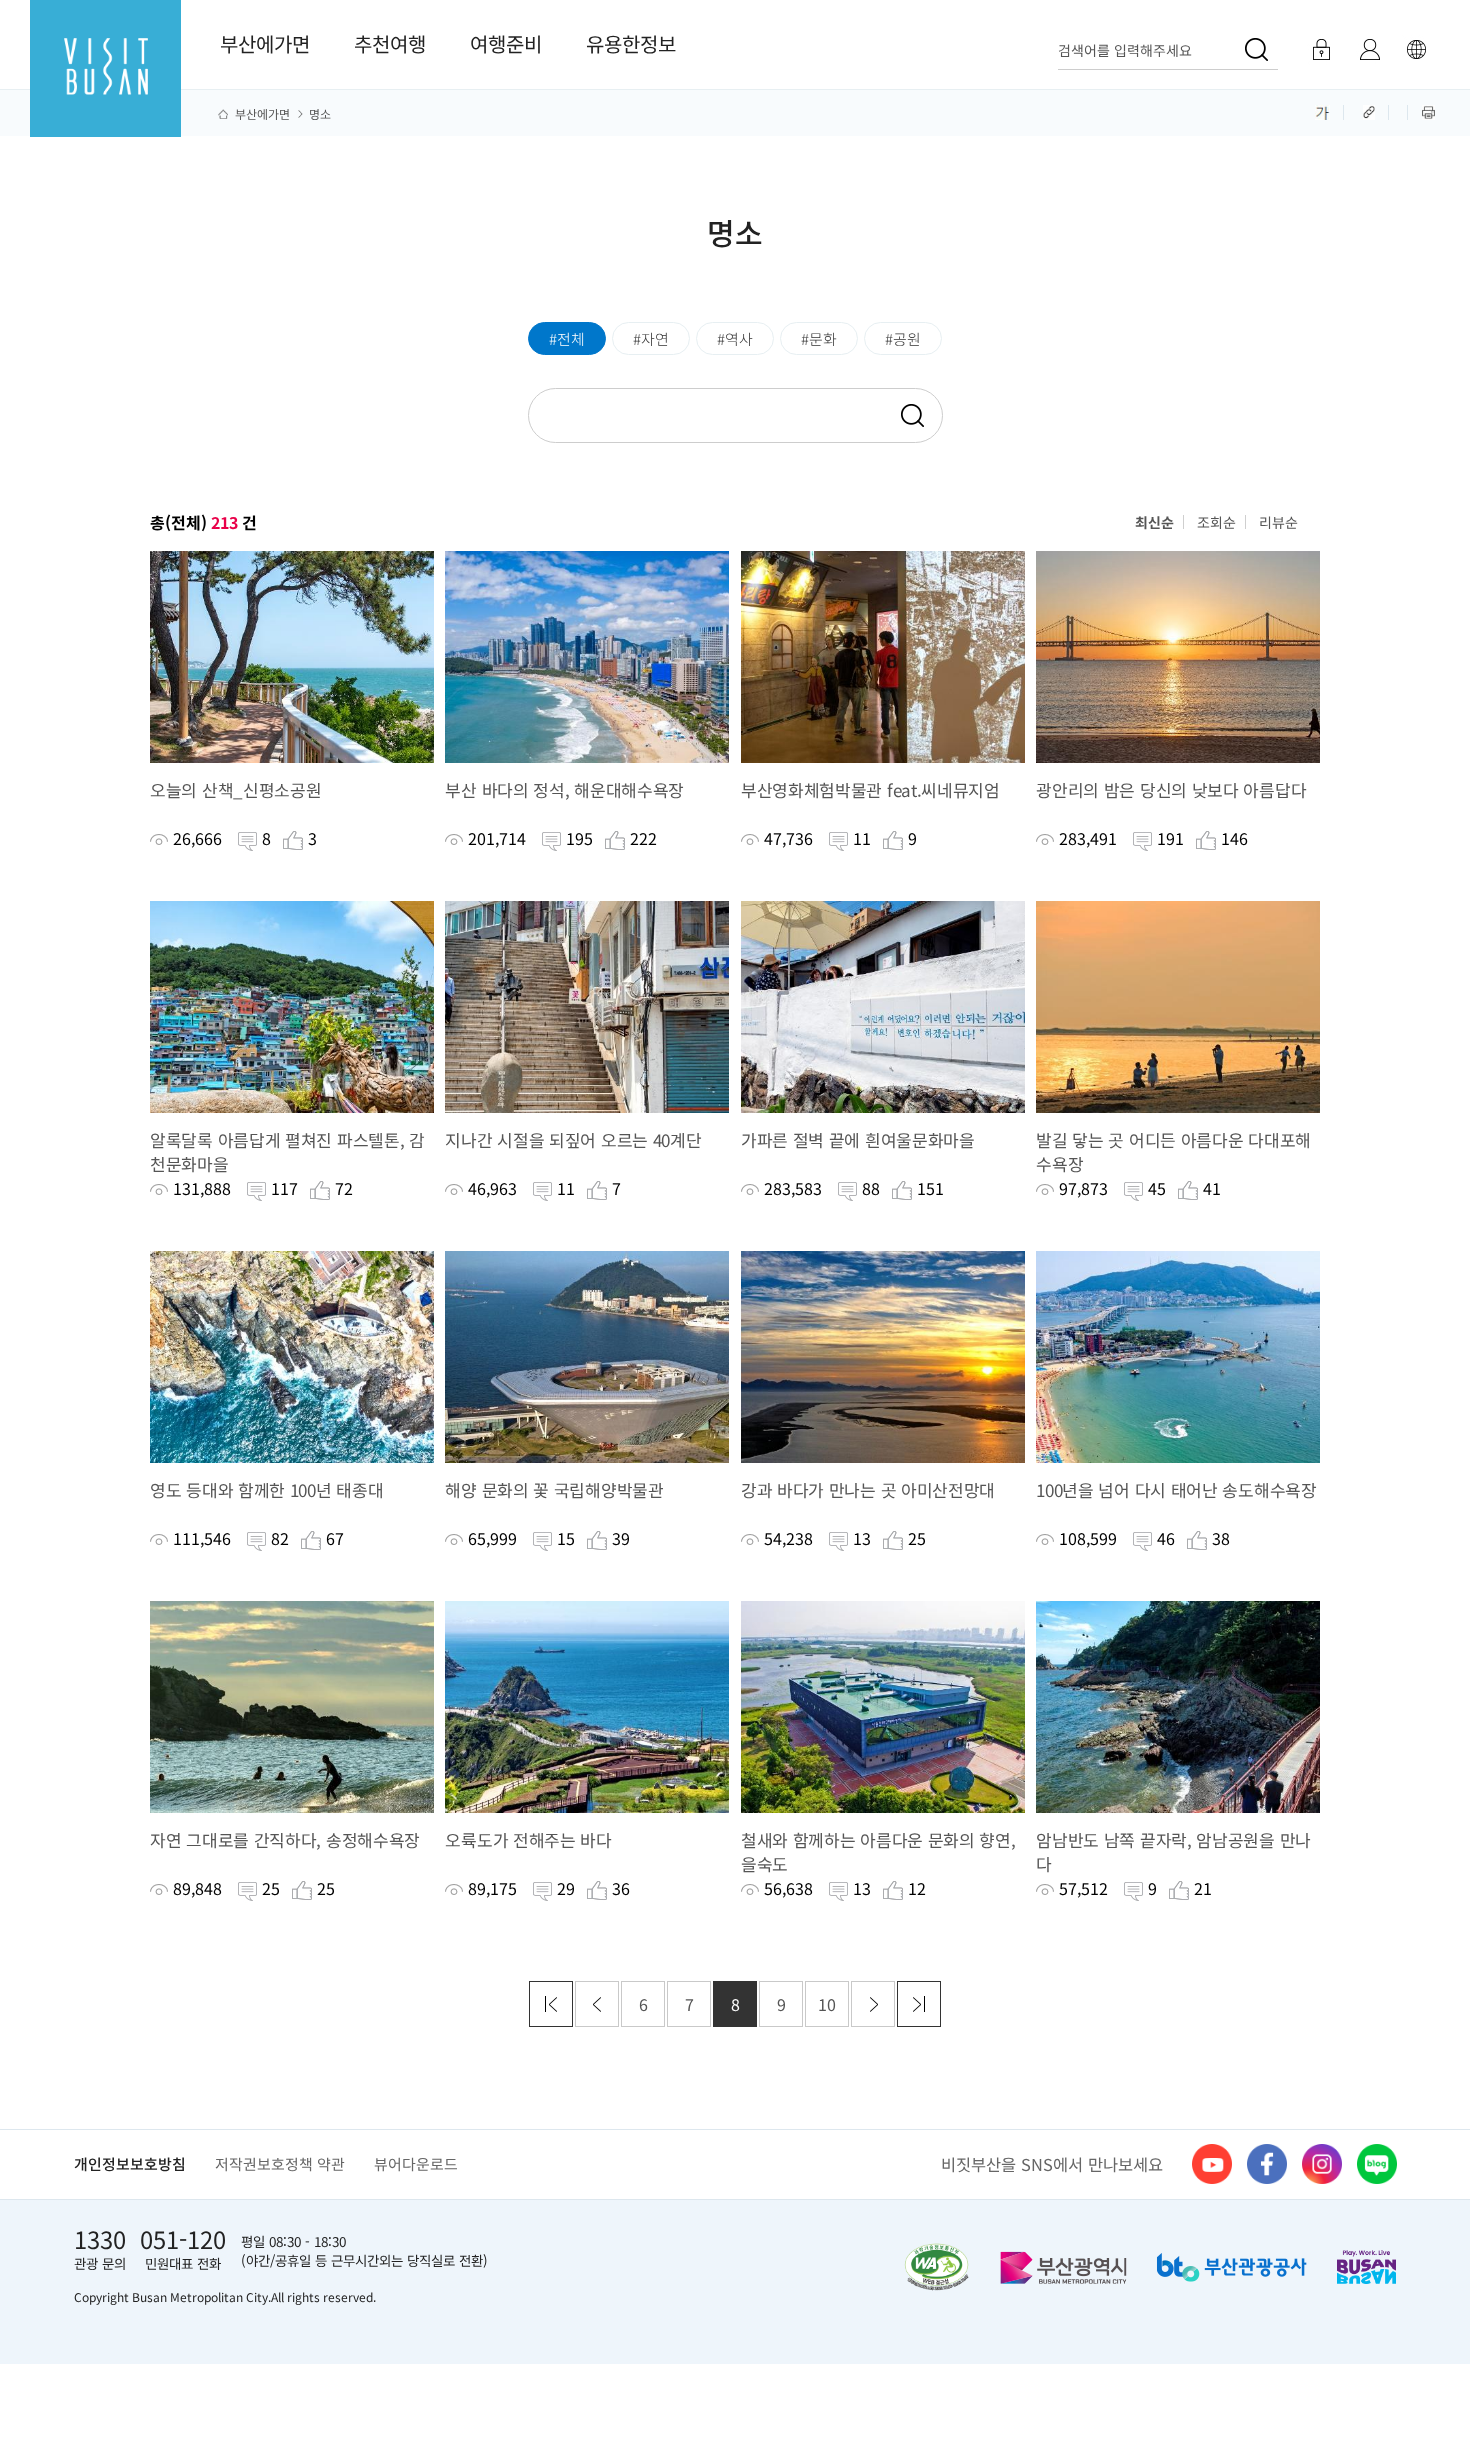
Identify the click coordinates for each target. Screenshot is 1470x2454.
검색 (911, 416)
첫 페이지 (551, 2004)
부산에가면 (265, 43)
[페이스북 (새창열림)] (1267, 2164)
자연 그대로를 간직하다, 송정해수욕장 (285, 1840)
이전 (597, 2004)
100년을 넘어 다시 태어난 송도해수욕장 (1176, 1490)
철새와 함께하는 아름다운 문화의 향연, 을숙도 (878, 1852)
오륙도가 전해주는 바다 (528, 1840)
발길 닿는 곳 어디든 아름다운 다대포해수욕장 (1173, 1152)
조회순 (1216, 522)
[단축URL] (1371, 111)
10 (827, 2004)
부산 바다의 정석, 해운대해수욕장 (564, 790)
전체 (571, 338)
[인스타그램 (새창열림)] (1322, 2164)
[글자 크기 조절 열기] (1322, 111)
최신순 (1154, 522)
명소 (320, 114)
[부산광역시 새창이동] (1063, 2267)
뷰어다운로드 (416, 2163)
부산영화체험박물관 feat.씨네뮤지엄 (870, 790)
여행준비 (506, 43)
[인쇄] (1428, 111)
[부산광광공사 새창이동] (1231, 2267)
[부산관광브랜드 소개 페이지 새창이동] (1367, 2267)
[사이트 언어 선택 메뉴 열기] (1416, 50)
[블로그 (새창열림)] (1377, 2164)
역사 (739, 338)
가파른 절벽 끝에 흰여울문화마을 (858, 1140)
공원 (907, 338)
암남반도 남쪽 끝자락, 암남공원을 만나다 (1173, 1852)
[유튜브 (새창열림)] (1212, 2164)
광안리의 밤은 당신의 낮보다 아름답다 (1171, 790)
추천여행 (390, 43)
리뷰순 (1278, 522)
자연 (655, 338)
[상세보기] (292, 657)
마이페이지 (1369, 50)
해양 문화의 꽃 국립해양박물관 (554, 1490)
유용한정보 (631, 43)
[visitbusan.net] (105, 86)
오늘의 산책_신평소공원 (235, 790)
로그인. (1320, 50)
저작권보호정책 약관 (280, 2163)
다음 (873, 2004)
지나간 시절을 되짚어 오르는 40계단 (573, 1140)
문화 (823, 338)
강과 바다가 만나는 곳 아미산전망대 (868, 1490)
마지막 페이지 (919, 2004)
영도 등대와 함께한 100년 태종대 (266, 1490)
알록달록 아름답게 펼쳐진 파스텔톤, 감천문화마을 (287, 1152)
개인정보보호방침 (130, 2163)
